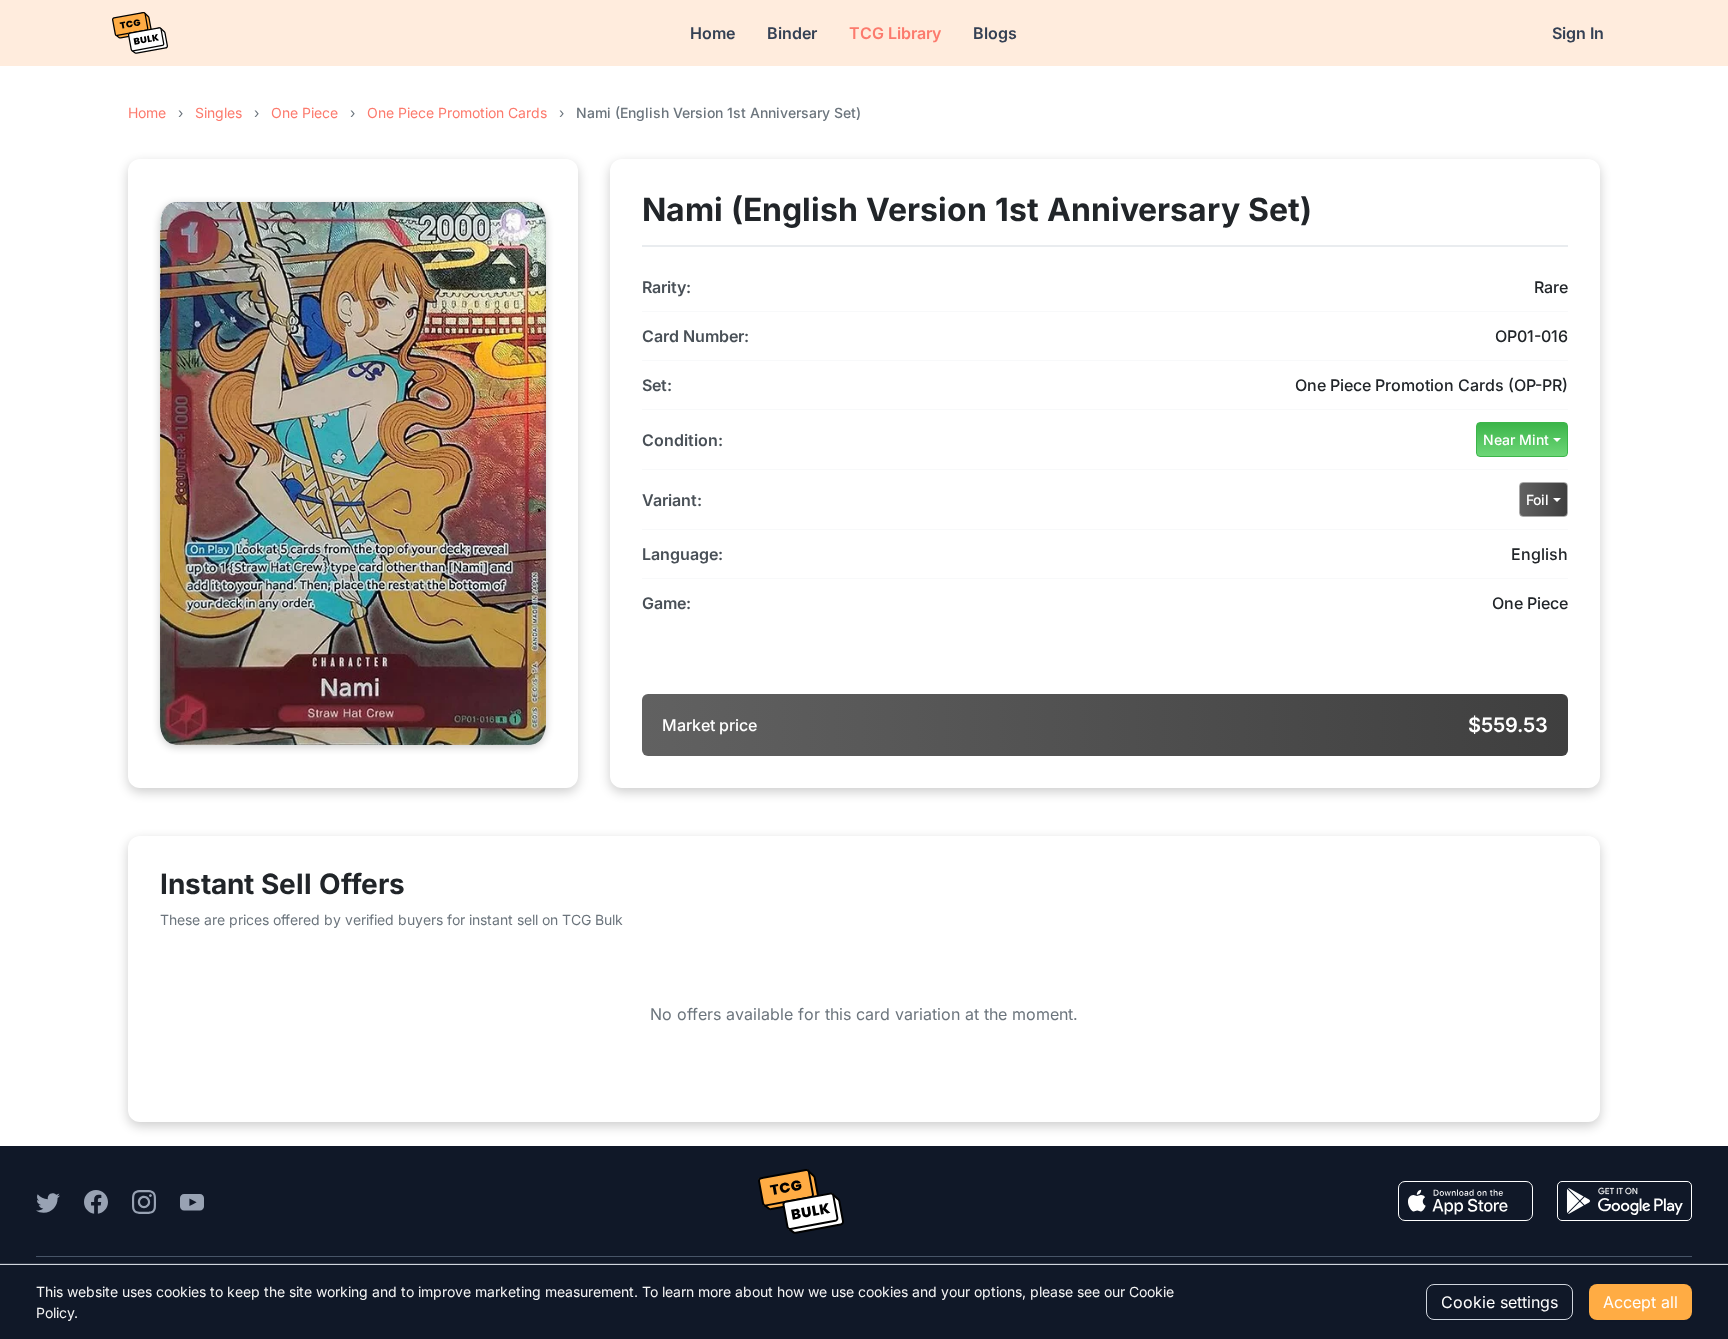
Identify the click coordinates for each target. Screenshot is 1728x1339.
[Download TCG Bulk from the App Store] (1465, 1201)
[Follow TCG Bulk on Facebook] (96, 1201)
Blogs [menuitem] (995, 33)
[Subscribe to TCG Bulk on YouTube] (192, 1201)
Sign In (1578, 33)
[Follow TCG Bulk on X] (48, 1201)
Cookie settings (1499, 1302)
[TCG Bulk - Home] (140, 33)
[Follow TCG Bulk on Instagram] (144, 1201)
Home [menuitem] (712, 33)
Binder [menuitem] (792, 33)
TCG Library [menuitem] (895, 33)
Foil (1537, 499)
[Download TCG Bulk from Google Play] (1624, 1201)
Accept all (1640, 1302)
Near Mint (1516, 439)
